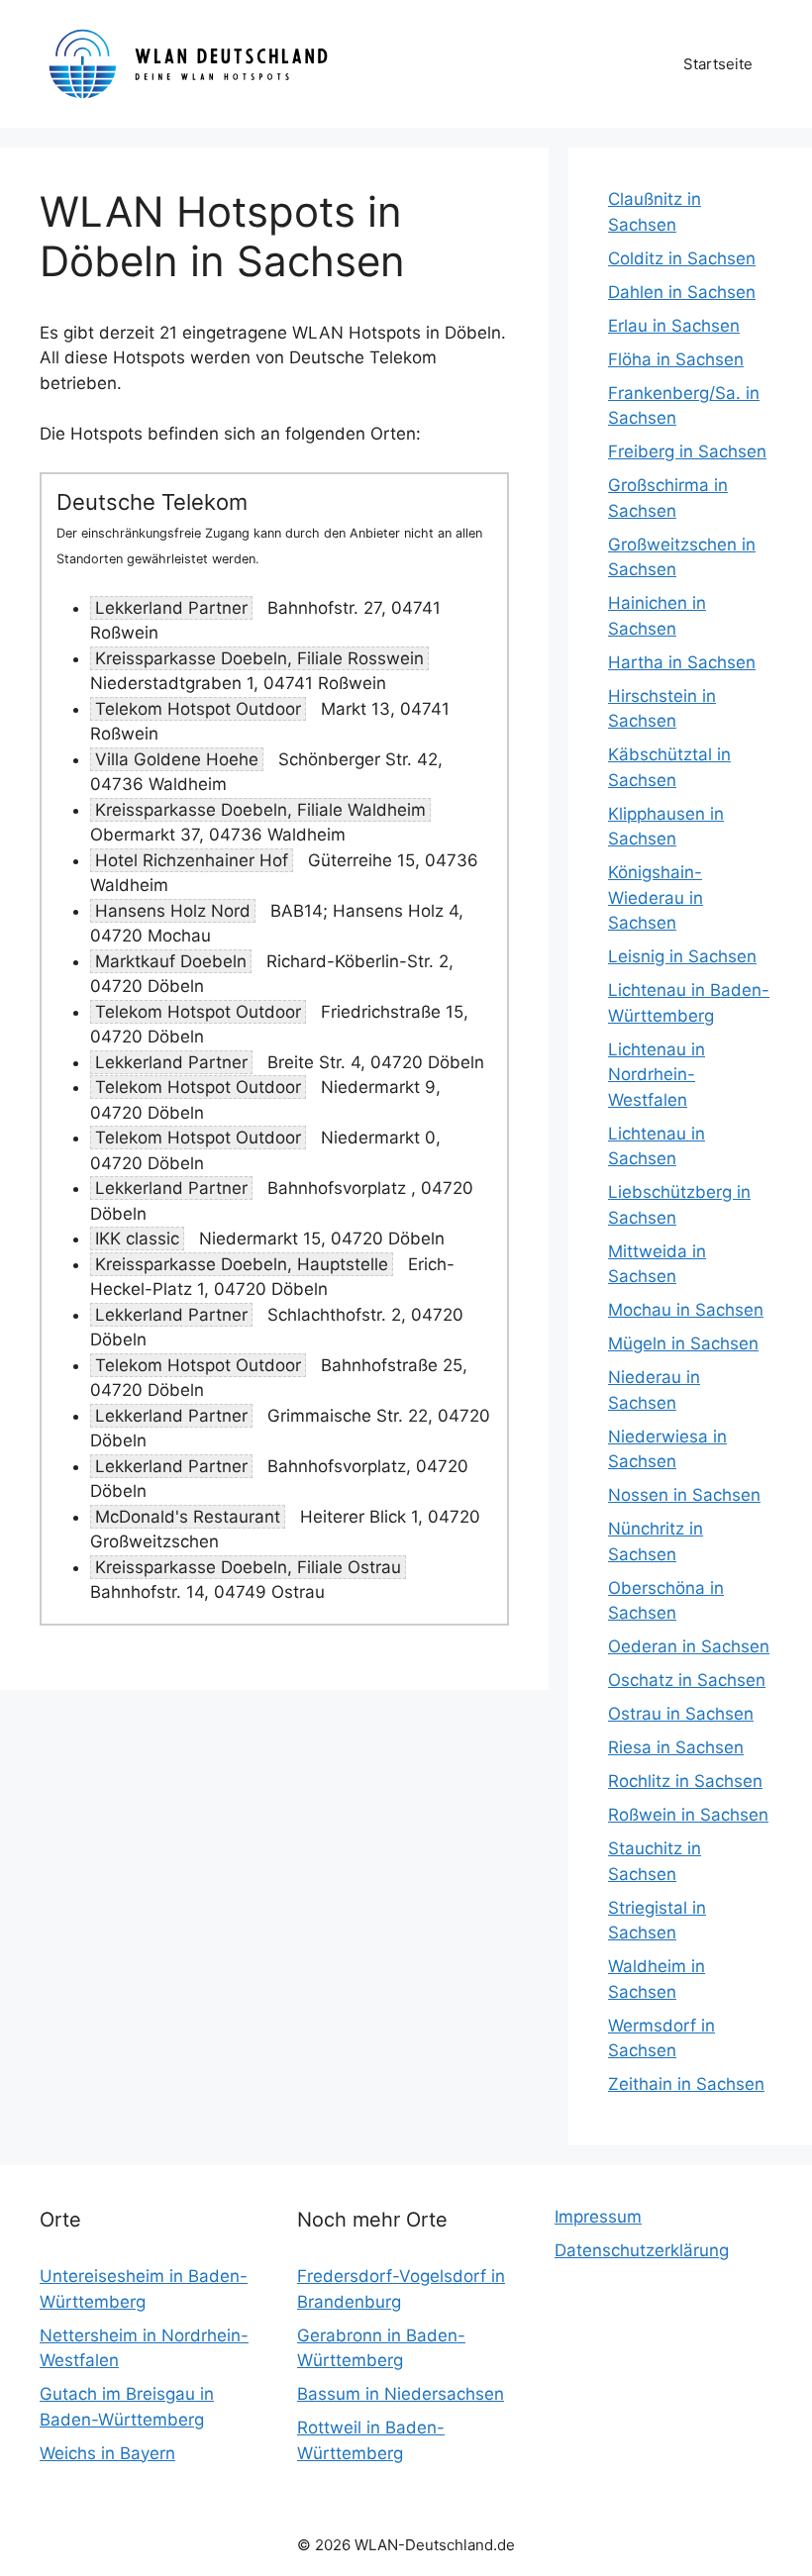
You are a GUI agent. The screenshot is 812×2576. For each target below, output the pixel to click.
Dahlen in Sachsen (682, 292)
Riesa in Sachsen (676, 1747)
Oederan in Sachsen (689, 1646)
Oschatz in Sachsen (687, 1680)
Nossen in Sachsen (684, 1495)
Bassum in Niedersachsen (401, 2394)
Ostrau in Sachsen (681, 1714)
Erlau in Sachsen (674, 326)
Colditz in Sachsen (682, 258)
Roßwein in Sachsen (688, 1815)
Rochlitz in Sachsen (685, 1781)
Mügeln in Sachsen (683, 1343)
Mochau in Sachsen (686, 1310)
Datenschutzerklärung (642, 2250)
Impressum (598, 2217)
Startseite (718, 64)
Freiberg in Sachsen (687, 451)
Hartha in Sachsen (682, 662)
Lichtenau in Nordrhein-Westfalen (657, 1075)
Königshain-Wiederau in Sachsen (656, 897)
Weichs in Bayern (107, 2453)
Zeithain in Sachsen (686, 2084)
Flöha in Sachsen (676, 359)
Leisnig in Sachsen (682, 956)
